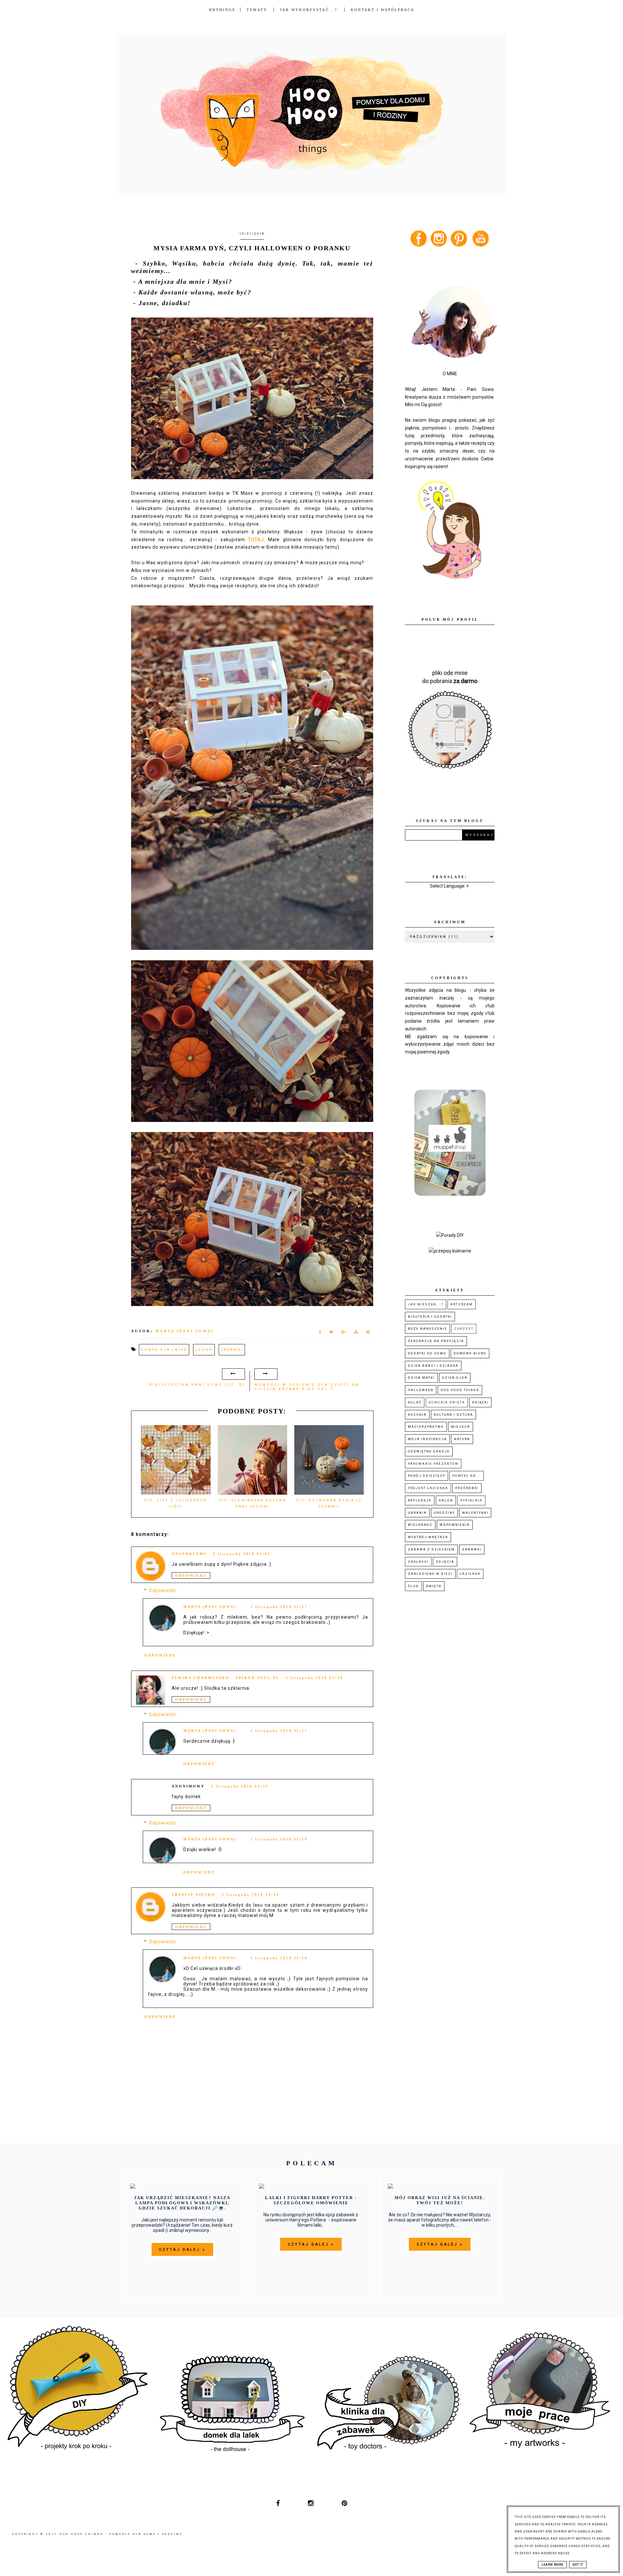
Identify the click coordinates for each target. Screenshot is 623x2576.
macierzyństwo (426, 1427)
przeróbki (467, 1488)
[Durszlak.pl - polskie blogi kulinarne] (450, 1251)
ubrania (417, 1513)
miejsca (461, 1427)
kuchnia (417, 1415)
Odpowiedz (191, 1575)
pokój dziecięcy (427, 1476)
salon (446, 1500)
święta (434, 1586)
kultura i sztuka (453, 1415)
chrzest (464, 1329)
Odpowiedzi (163, 1590)
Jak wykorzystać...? (310, 10)
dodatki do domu (427, 1353)
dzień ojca (455, 1378)
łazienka (470, 1574)
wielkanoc (420, 1525)
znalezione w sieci (430, 1574)
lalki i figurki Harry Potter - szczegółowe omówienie (311, 2200)
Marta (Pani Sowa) (210, 1607)
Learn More (552, 2565)
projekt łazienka (428, 1488)
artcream (462, 1304)
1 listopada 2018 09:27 (240, 1786)
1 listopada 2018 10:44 (251, 1895)
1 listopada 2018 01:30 (315, 1678)
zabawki (232, 1350)
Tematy (257, 10)
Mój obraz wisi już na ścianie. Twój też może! (440, 2200)
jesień (204, 1350)
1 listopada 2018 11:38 (279, 1839)
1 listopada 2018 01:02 (242, 1554)
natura (462, 1439)
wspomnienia (455, 1525)
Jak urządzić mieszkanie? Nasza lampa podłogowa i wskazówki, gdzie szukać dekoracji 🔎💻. (182, 2203)
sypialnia (471, 1500)
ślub (413, 1586)
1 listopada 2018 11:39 (279, 1958)
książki (480, 1402)
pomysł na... (467, 1476)
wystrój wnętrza (428, 1537)
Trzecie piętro (194, 1895)
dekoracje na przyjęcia (436, 1341)
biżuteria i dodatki (430, 1317)
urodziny (444, 1513)
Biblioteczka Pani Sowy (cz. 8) (197, 1385)
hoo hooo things (460, 1390)
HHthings (222, 10)
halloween (421, 1390)
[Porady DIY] (450, 1235)
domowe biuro (470, 1353)
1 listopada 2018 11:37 (279, 1607)
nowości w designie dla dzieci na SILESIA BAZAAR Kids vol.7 (307, 1387)
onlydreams (189, 1554)
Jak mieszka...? (426, 1304)
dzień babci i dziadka (433, 1366)
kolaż (415, 1402)
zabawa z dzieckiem (431, 1549)
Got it (578, 2565)
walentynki (475, 1513)
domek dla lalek (164, 1350)
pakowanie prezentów (433, 1464)
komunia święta (447, 1402)
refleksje (420, 1500)
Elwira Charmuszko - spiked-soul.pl (226, 1678)
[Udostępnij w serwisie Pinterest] (368, 1333)
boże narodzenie (428, 1329)
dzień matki (421, 1378)
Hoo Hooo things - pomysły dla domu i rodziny (121, 2534)
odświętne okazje (429, 1451)
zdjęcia (445, 1562)
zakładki (418, 1562)
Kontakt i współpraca (383, 10)
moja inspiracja (427, 1439)
